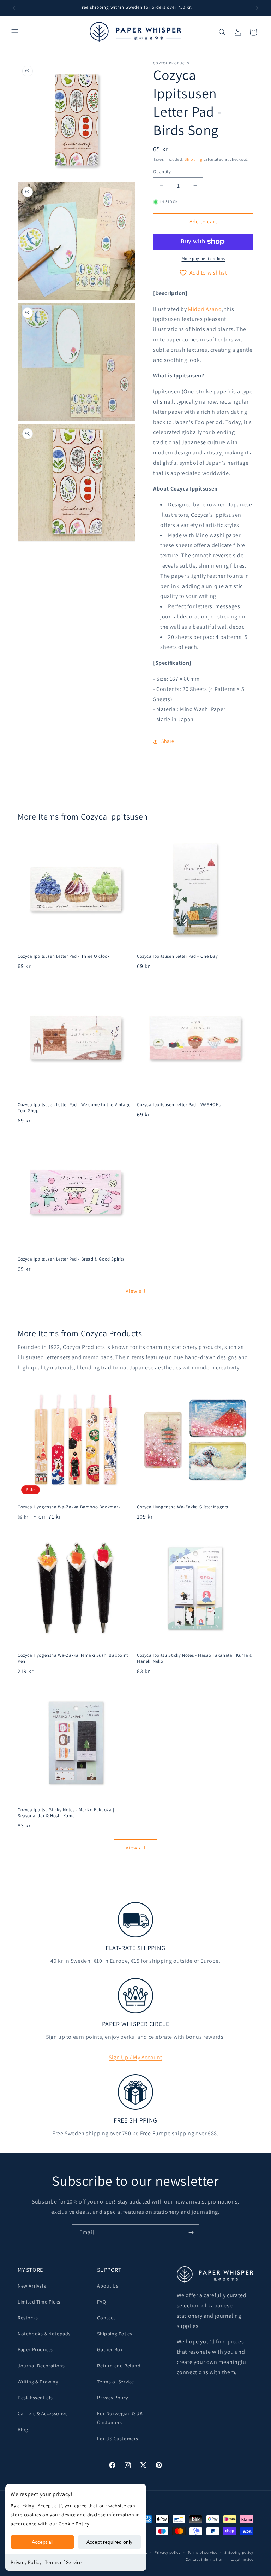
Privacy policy (168, 2552)
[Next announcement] (257, 8)
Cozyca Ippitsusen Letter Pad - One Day (177, 956)
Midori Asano (205, 309)
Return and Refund (119, 2366)
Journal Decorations (41, 2366)
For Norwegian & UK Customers (120, 2418)
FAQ (101, 2302)
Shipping (194, 159)
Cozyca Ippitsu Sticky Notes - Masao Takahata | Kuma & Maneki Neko (195, 1658)
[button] (15, 32)
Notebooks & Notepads (44, 2334)
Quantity (162, 172)
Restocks (28, 2318)
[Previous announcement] (14, 8)
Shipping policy (239, 2552)
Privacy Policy (26, 2562)
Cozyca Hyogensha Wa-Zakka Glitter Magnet (183, 1507)
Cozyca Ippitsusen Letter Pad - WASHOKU (179, 1105)
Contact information (205, 2559)
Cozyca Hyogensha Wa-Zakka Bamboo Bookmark (69, 1507)
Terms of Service (63, 2562)
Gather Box (110, 2349)
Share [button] (168, 741)
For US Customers (118, 2439)
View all (136, 1291)
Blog (23, 2429)
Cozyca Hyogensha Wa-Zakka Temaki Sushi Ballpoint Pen (73, 1658)
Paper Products (35, 2349)
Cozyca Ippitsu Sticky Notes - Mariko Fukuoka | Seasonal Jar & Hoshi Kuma (66, 1813)
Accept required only (109, 2542)
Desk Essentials (35, 2398)
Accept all (43, 2542)
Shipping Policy (115, 2334)
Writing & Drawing (38, 2382)
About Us (108, 2286)
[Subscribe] (191, 2233)
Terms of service (203, 2552)
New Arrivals (32, 2286)
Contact (106, 2318)
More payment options (203, 259)
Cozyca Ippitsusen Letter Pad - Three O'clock (64, 956)
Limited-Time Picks (39, 2302)
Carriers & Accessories (43, 2413)
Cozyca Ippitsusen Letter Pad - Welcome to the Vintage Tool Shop (74, 1108)
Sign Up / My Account (135, 2057)
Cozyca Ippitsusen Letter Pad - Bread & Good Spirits (71, 1259)
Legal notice (242, 2559)
